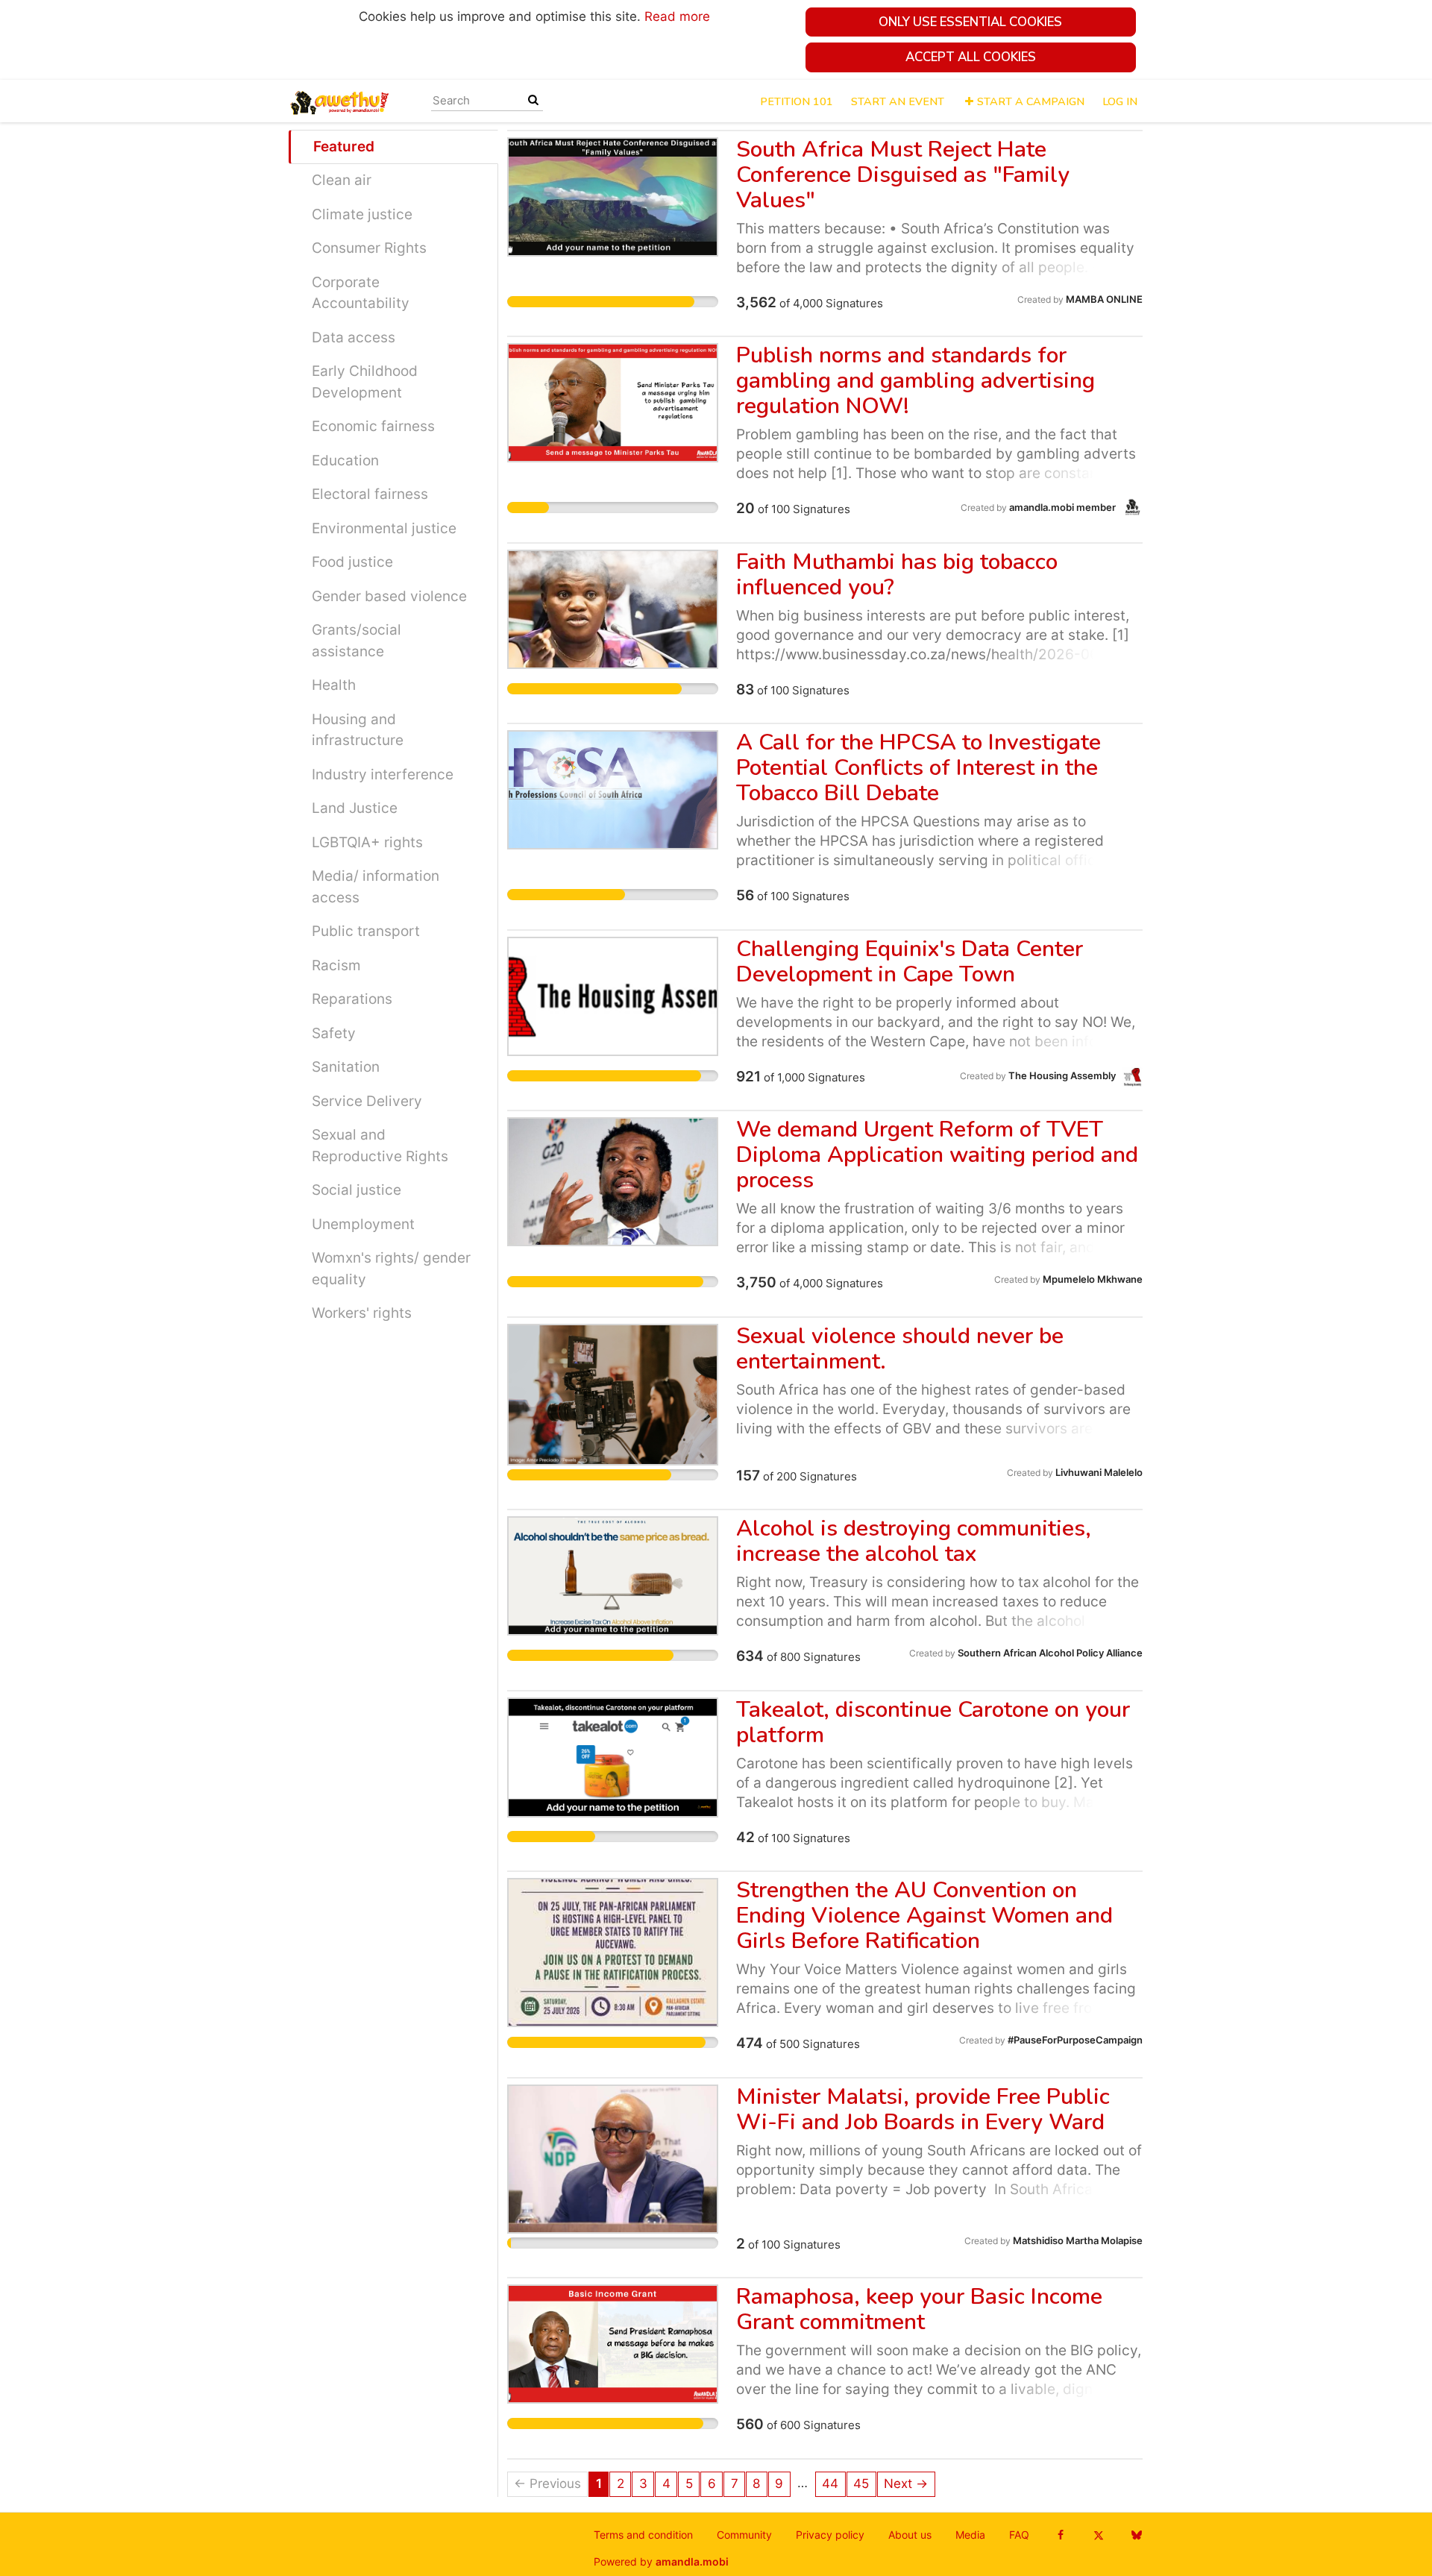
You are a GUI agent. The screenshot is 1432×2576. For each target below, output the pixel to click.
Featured (344, 147)
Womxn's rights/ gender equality (391, 1269)
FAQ (1019, 2535)
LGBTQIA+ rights (367, 842)
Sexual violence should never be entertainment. (900, 1349)
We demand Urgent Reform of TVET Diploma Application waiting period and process (937, 1155)
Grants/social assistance (357, 641)
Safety (334, 1033)
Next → (906, 2484)
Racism (336, 965)
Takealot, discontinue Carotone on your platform (933, 1722)
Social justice (357, 1190)
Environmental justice (384, 528)
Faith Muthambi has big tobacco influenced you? (897, 575)
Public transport (366, 931)
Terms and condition (643, 2535)
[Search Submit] (533, 100)
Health (334, 685)
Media (970, 2535)
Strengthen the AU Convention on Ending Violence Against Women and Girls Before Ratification (924, 1916)
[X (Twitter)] (1098, 2535)
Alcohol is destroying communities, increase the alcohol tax (914, 1541)
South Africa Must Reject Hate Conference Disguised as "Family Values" (903, 175)
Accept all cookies (971, 57)
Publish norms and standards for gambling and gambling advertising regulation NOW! (916, 381)
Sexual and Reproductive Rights (380, 1146)
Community (744, 2535)
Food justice (352, 562)
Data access (354, 337)
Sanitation (346, 1067)
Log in (1120, 101)
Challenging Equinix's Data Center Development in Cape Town (910, 962)
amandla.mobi (692, 2562)
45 (861, 2484)
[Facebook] (1060, 2535)
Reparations (352, 999)
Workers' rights (362, 1313)
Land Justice (355, 808)
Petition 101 (797, 101)
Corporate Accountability (361, 293)
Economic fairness (373, 426)
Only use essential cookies (970, 22)
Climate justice (362, 214)
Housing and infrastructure (358, 730)
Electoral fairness (370, 494)
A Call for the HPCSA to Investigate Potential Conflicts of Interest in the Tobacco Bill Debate (918, 768)
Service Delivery (367, 1101)
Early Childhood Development (365, 382)
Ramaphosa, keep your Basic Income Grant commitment (919, 2309)
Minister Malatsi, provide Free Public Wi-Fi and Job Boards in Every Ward (923, 2110)
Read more (677, 16)
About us (910, 2535)
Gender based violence (389, 596)
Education (345, 461)
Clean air (342, 180)
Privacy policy (830, 2535)
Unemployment (363, 1224)
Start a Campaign (1031, 101)
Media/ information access (376, 887)
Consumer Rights (369, 248)
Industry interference (383, 775)
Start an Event (898, 101)
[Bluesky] (1136, 2535)
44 (830, 2484)
